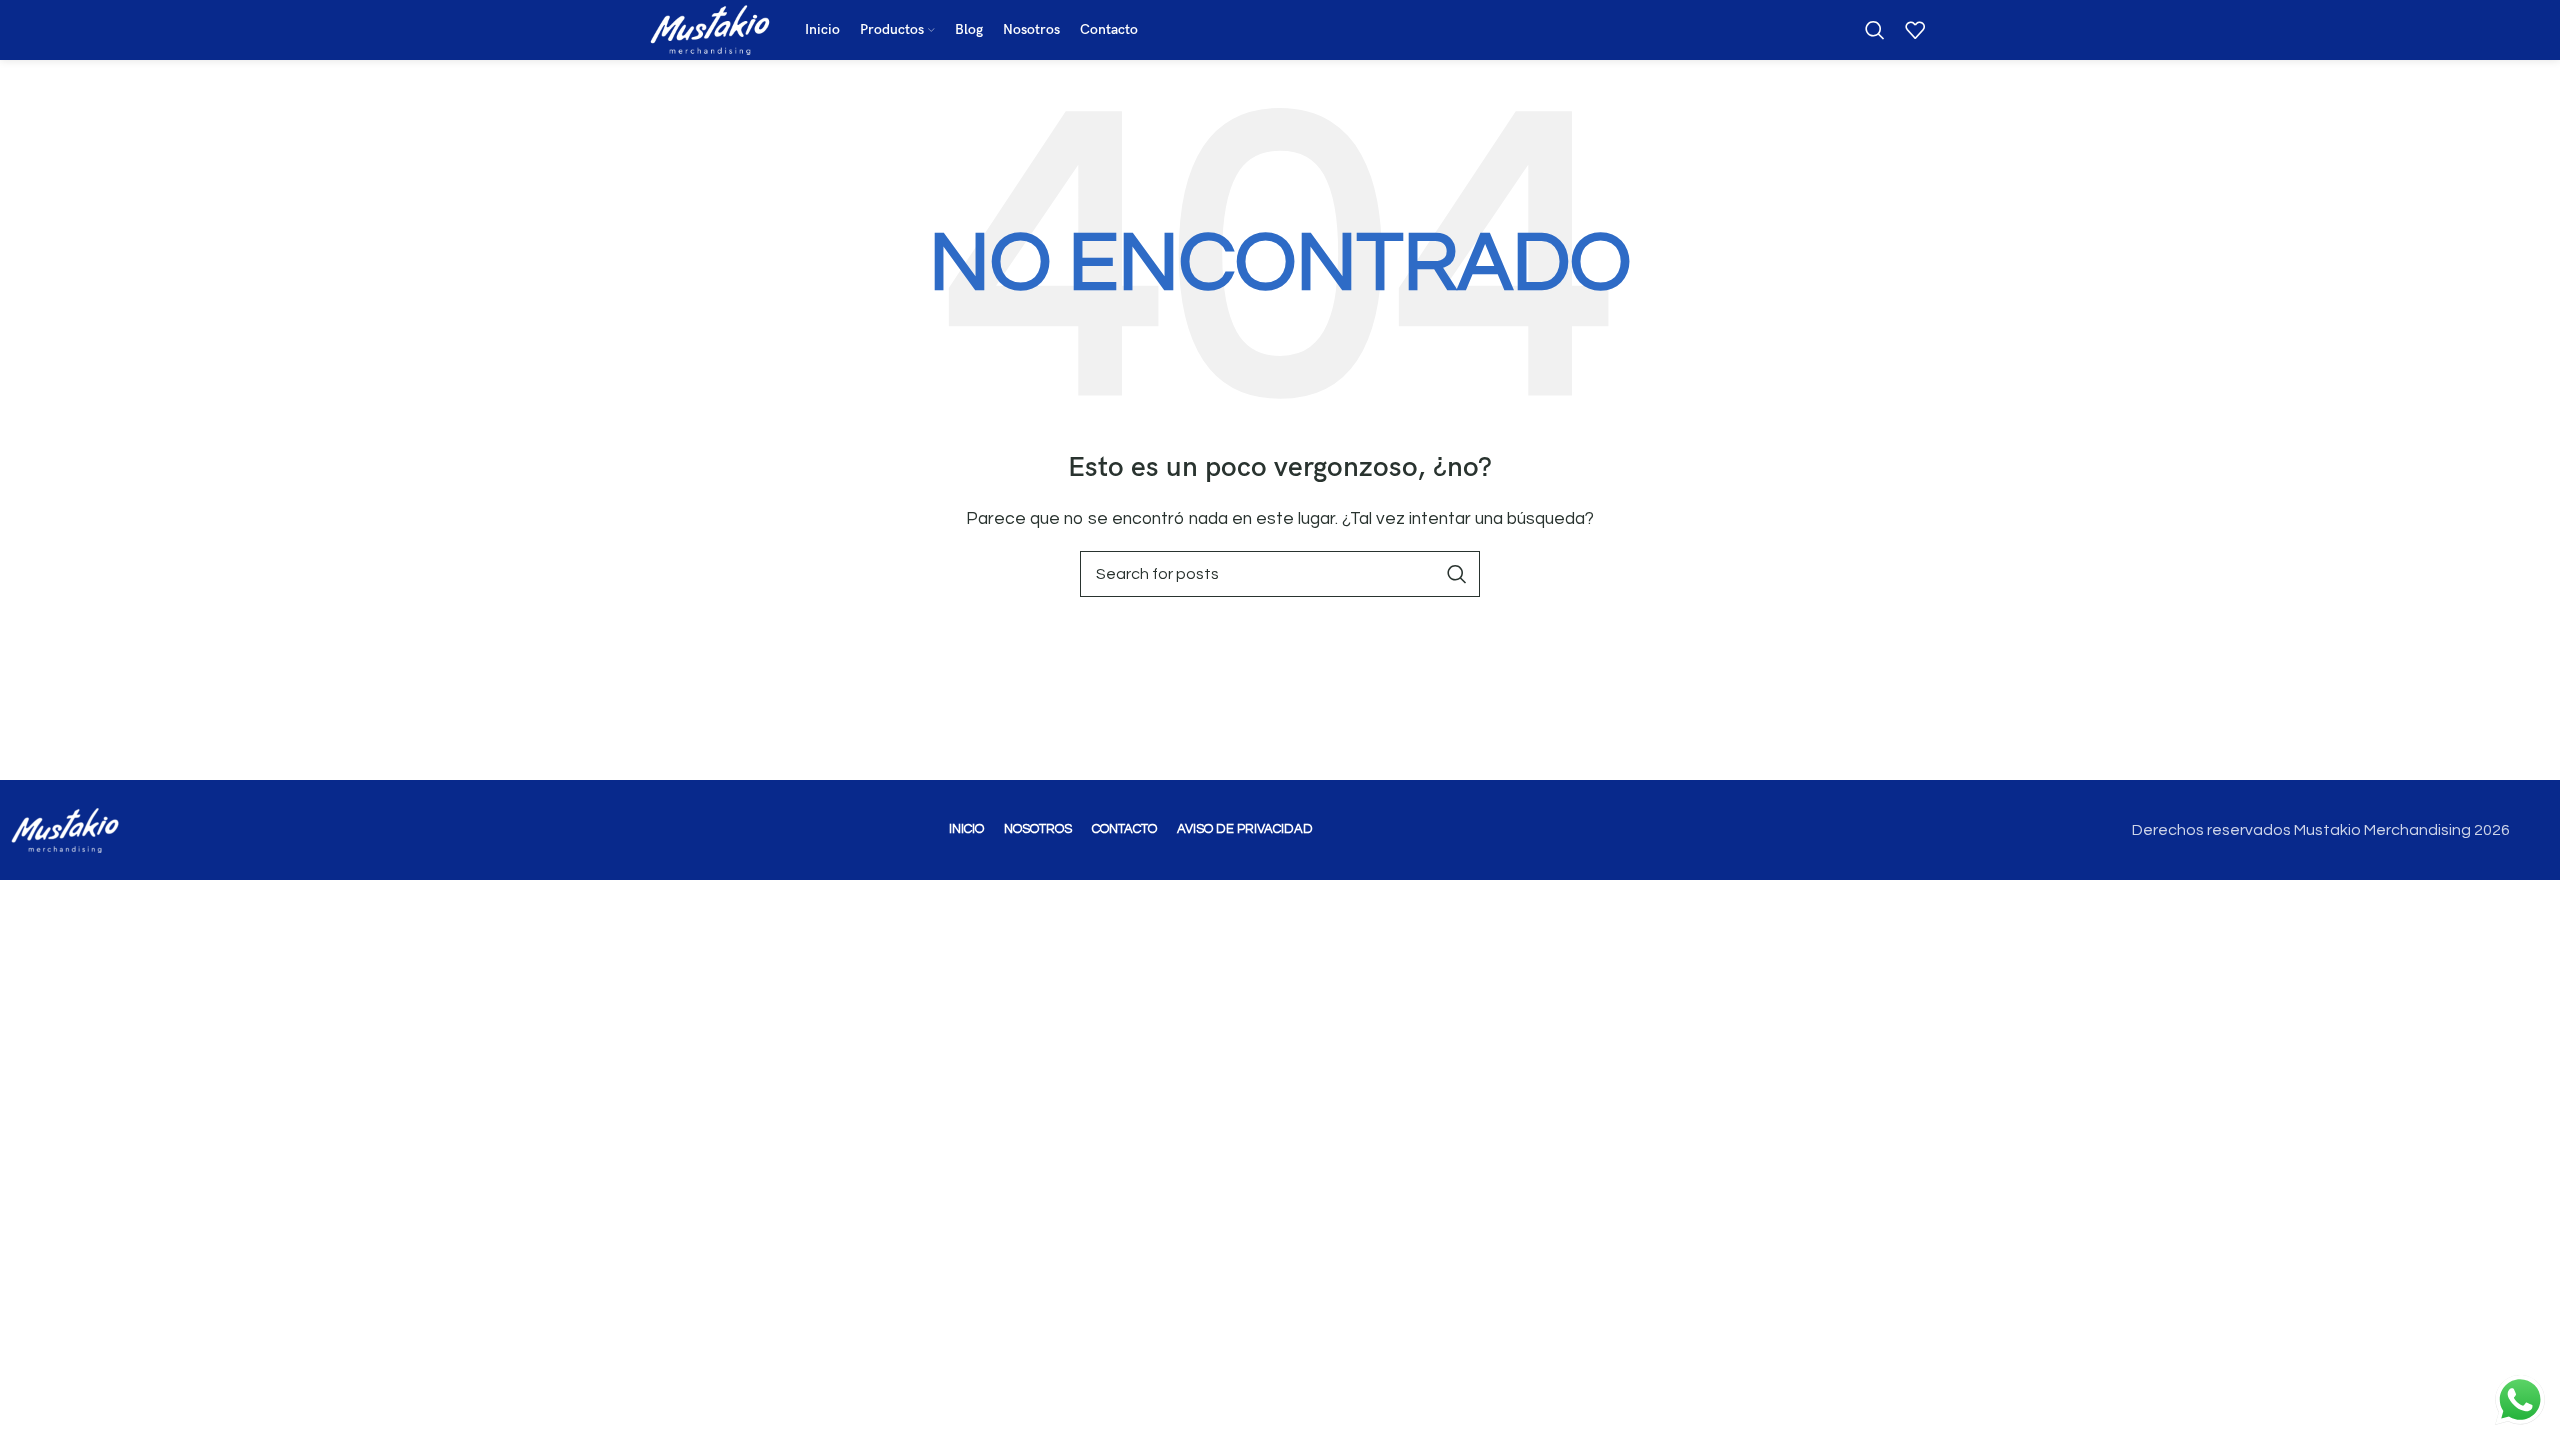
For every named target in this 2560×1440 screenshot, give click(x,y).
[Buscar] (1875, 30)
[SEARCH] (1457, 574)
